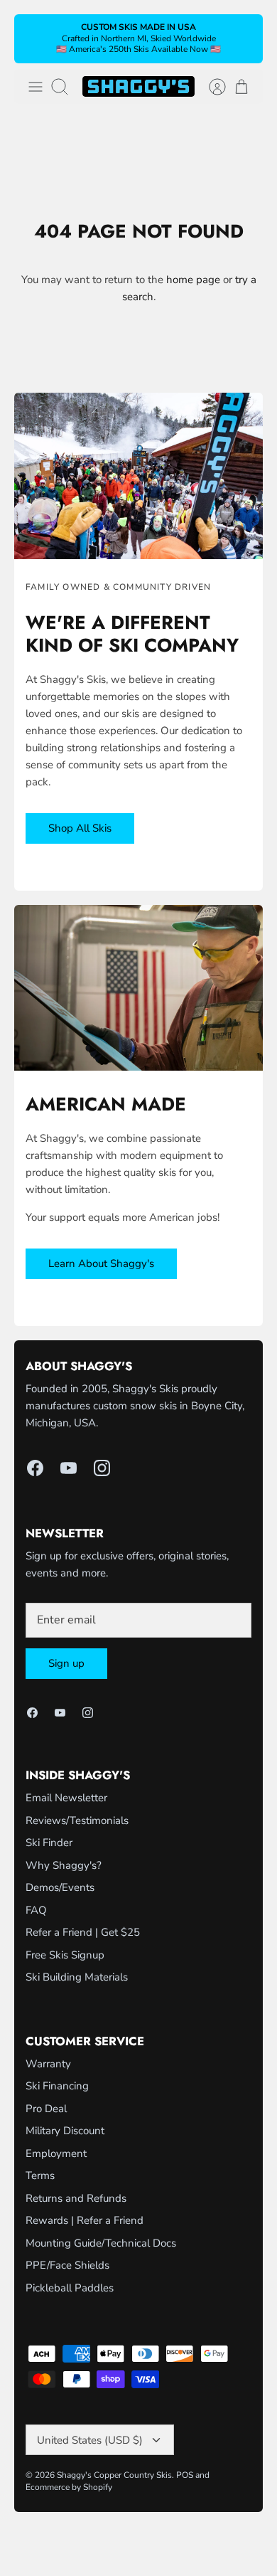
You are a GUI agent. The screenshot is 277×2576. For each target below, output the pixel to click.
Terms (40, 2175)
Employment (56, 2153)
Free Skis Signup (65, 1955)
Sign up (66, 1663)
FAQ (36, 1910)
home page (193, 280)
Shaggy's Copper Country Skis (114, 2475)
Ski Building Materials (77, 1977)
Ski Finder (49, 1843)
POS (185, 2475)
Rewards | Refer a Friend (85, 2220)
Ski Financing (57, 2086)
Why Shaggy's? (64, 1865)
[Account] (210, 87)
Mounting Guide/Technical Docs (101, 2243)
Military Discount (65, 2131)
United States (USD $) (90, 2440)
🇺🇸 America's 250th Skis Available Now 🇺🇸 (138, 49)
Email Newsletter (66, 1798)
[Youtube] (69, 1468)
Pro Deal (46, 2109)
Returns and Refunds (76, 2198)
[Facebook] (35, 1468)
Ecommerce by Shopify (69, 2487)
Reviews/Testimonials (77, 1820)
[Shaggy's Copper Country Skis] (138, 86)
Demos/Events (60, 1887)
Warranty (48, 2064)
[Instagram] (102, 1468)
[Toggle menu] (36, 87)
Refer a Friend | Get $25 (83, 1932)
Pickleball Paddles (70, 2288)
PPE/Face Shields (67, 2265)
